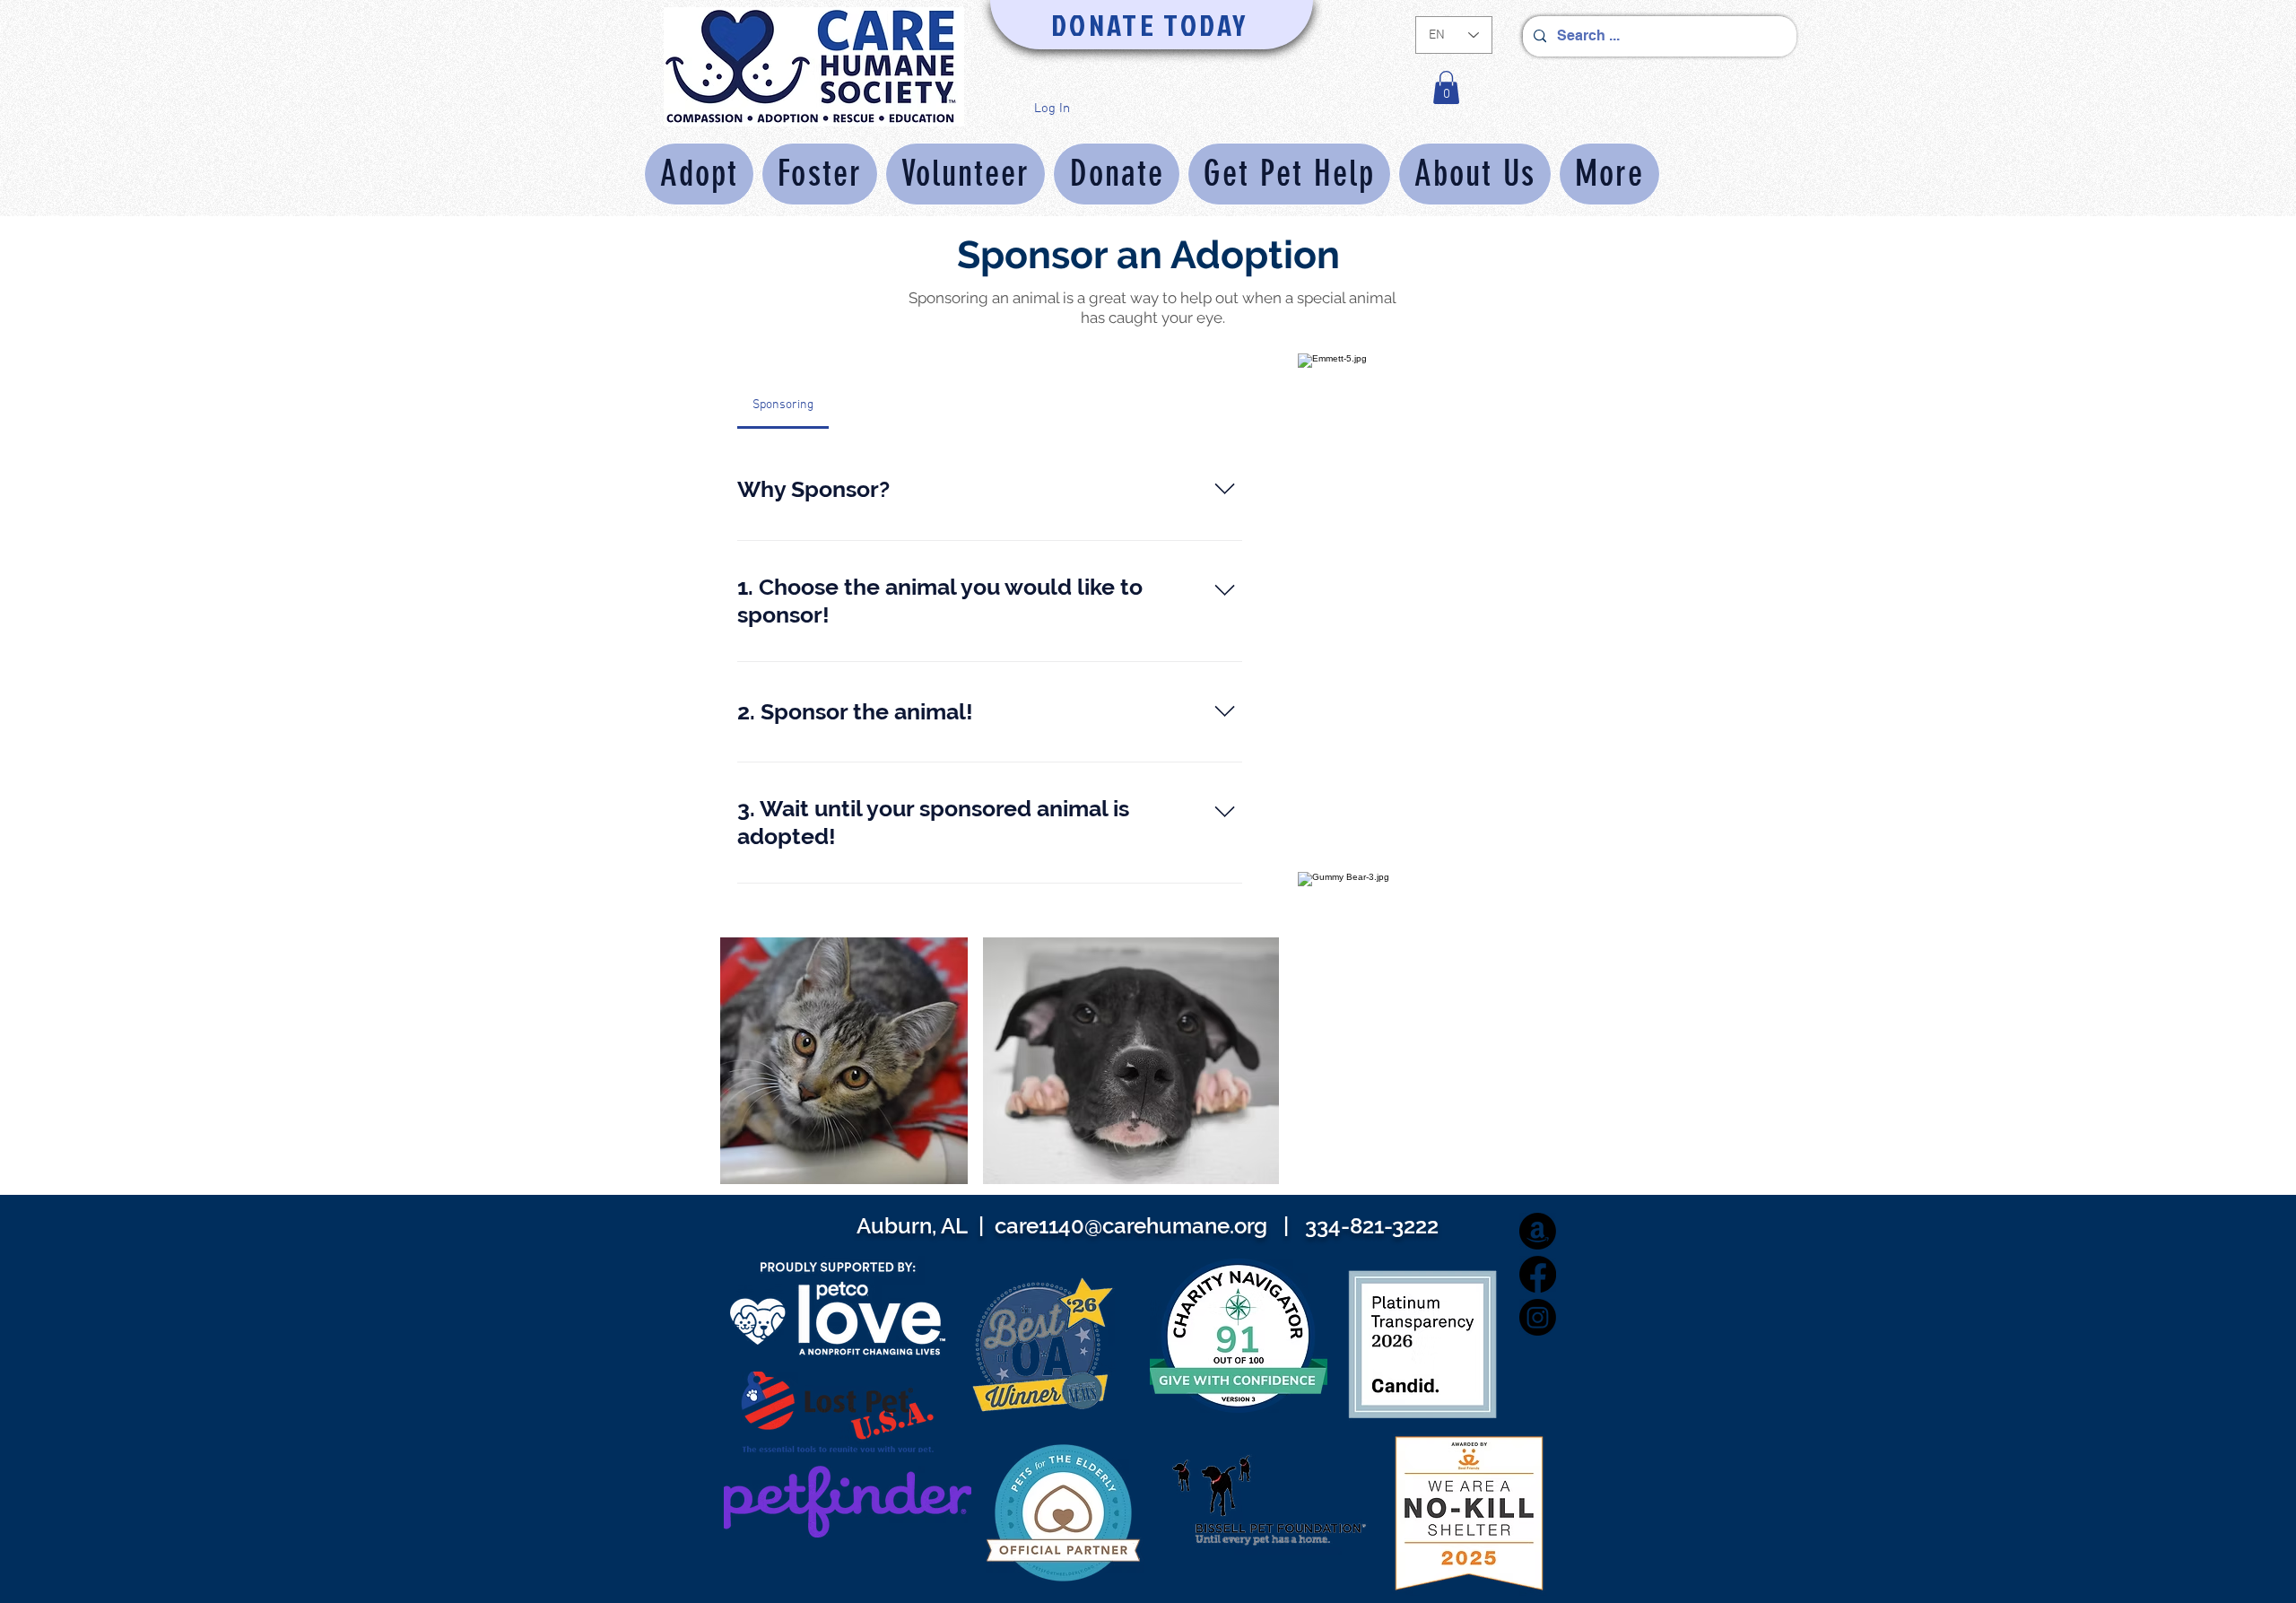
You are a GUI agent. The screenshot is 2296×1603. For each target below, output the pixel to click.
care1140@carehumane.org (1131, 1226)
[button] (1446, 87)
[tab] (783, 405)
